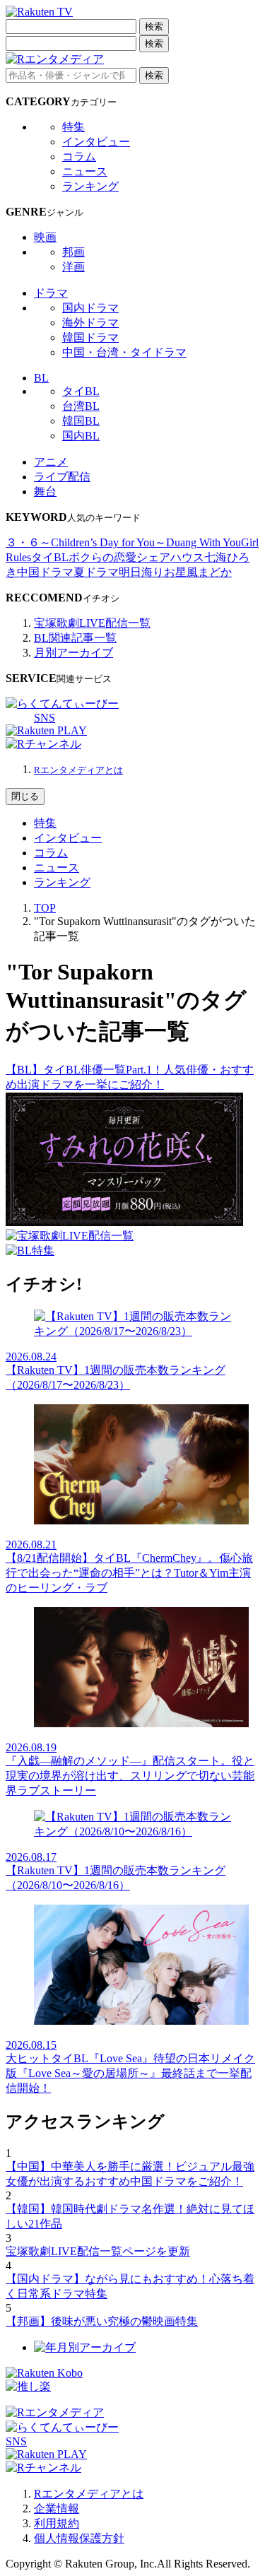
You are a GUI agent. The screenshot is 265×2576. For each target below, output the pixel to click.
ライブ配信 (62, 477)
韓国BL (81, 421)
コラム (79, 157)
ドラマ (51, 293)
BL (41, 378)
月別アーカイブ (73, 653)
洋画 (73, 267)
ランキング (90, 186)
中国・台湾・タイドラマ (124, 352)
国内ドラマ (90, 308)
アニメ (51, 462)
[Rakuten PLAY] (46, 730)
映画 (45, 237)
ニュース (85, 171)
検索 (154, 27)
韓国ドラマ (90, 337)
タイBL (81, 391)
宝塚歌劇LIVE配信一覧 (92, 623)
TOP (45, 908)
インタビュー (96, 142)
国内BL (81, 436)
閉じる (25, 796)
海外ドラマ (90, 323)
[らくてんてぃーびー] (62, 704)
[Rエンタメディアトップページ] (55, 2412)
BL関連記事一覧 (75, 638)
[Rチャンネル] (43, 744)
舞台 (45, 492)
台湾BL (81, 406)
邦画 (73, 252)
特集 (73, 127)
